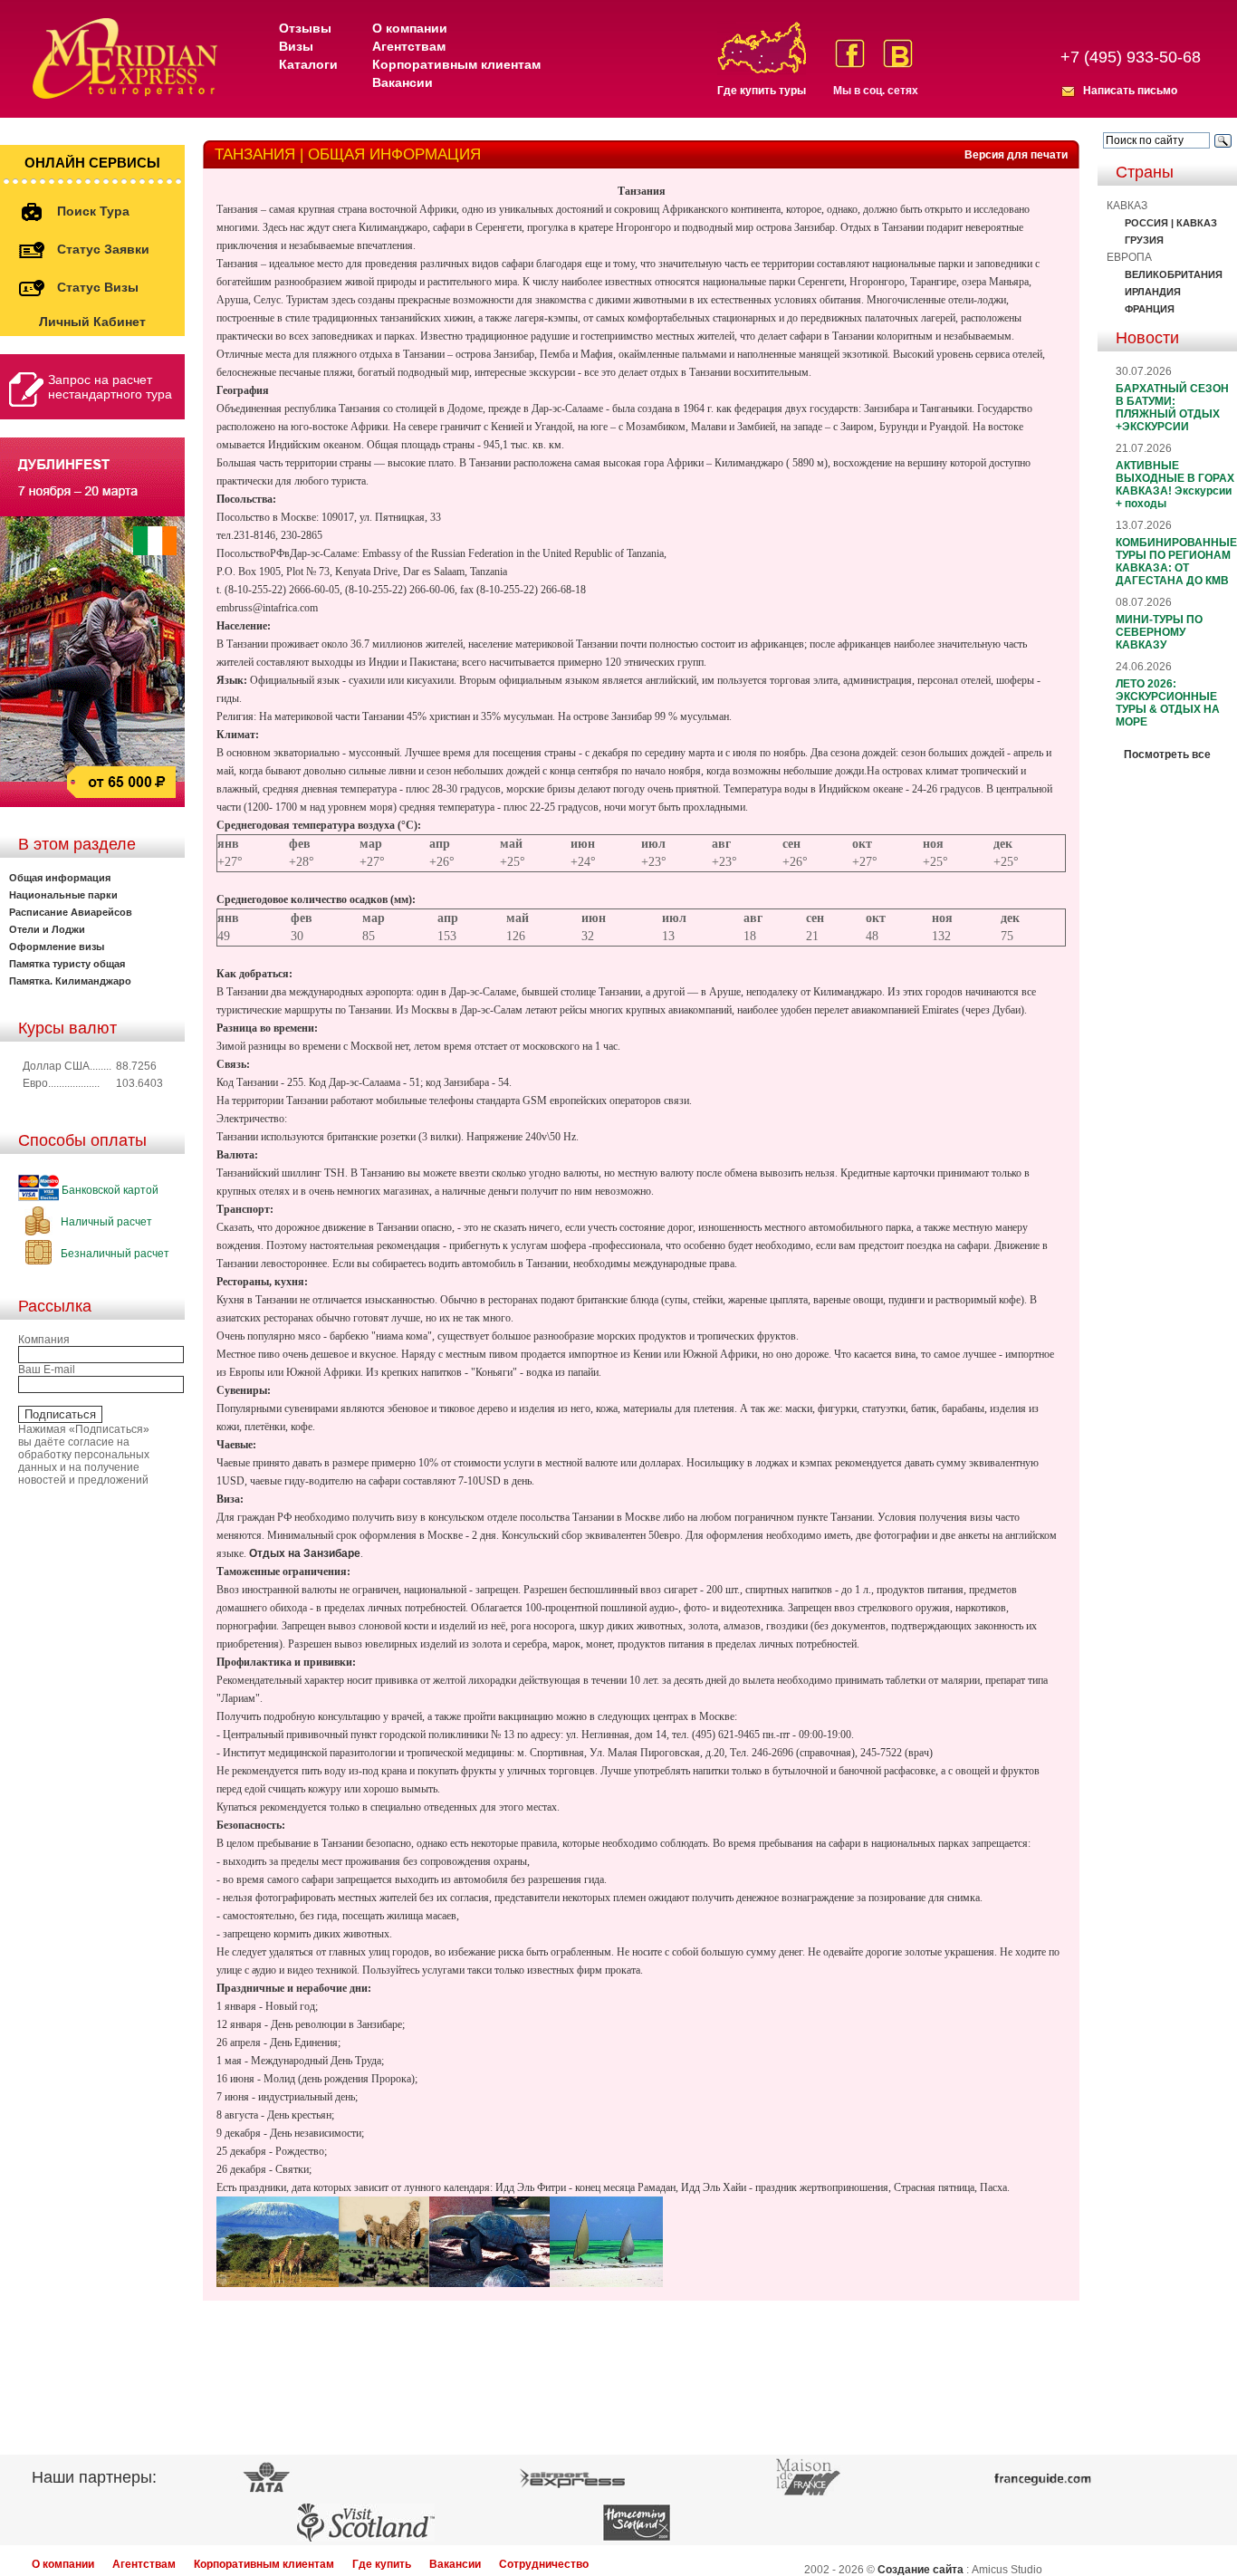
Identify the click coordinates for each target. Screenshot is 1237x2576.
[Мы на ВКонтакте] (898, 53)
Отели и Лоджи (47, 929)
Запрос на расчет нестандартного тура (110, 387)
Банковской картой (109, 1190)
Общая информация (60, 878)
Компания (44, 1340)
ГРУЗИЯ (1144, 240)
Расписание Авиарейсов (71, 912)
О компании (410, 28)
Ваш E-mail (47, 1370)
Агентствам (409, 46)
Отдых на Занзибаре (305, 1553)
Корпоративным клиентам (456, 64)
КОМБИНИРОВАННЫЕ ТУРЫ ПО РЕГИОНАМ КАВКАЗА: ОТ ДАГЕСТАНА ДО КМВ (1176, 562)
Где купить (382, 2564)
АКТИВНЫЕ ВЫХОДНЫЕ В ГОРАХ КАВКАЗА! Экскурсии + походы (1175, 485)
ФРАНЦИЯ (1150, 309)
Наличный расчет (105, 1222)
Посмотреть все (1167, 755)
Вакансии (403, 82)
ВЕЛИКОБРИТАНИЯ (1174, 274)
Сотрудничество (544, 2564)
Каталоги (308, 64)
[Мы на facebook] (850, 53)
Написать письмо (1130, 91)
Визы (296, 46)
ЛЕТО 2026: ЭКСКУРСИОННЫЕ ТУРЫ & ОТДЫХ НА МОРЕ (1168, 703)
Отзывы (305, 28)
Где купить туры (762, 91)
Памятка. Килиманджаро (70, 981)
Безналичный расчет (114, 1254)
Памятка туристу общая (67, 964)
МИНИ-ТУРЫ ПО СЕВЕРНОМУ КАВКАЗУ (1159, 632)
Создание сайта (921, 2570)
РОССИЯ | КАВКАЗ (1171, 223)
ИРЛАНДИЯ (1153, 292)
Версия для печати (1016, 155)
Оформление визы (57, 947)
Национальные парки (63, 895)
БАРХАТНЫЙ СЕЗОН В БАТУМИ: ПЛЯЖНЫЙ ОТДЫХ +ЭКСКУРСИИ (1172, 408)
